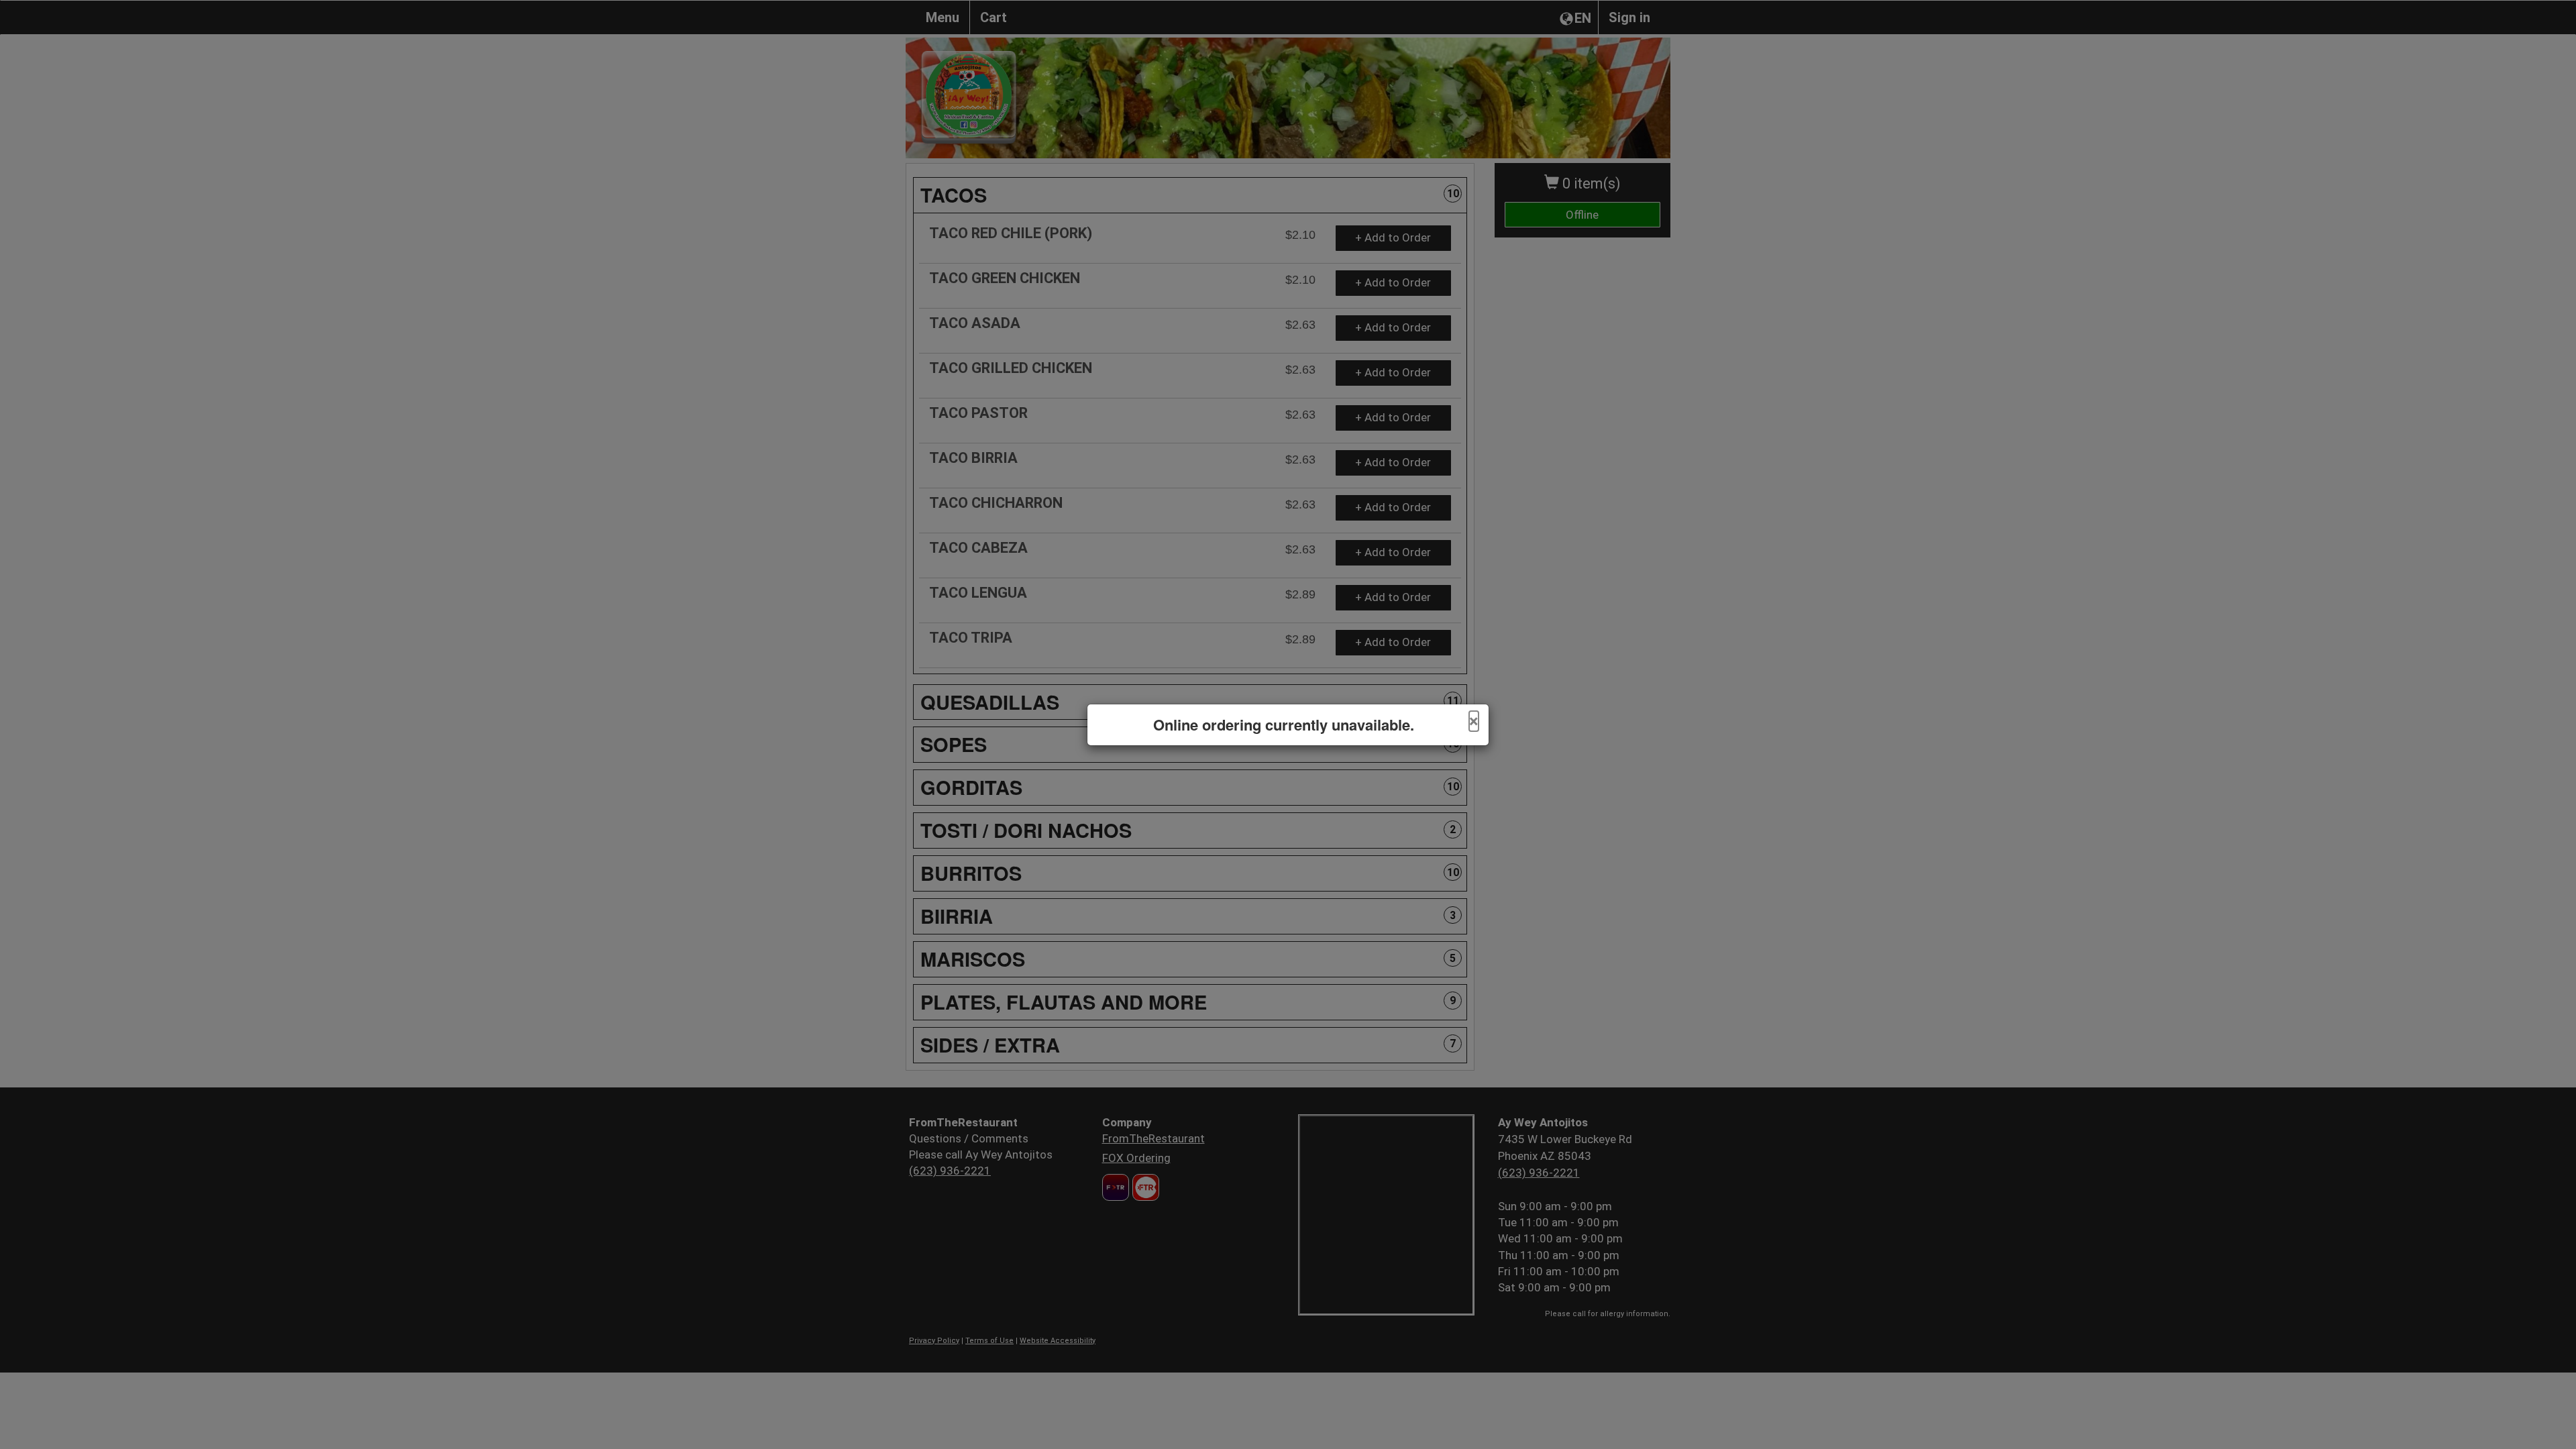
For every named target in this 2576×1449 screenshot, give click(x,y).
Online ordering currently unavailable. (1284, 725)
